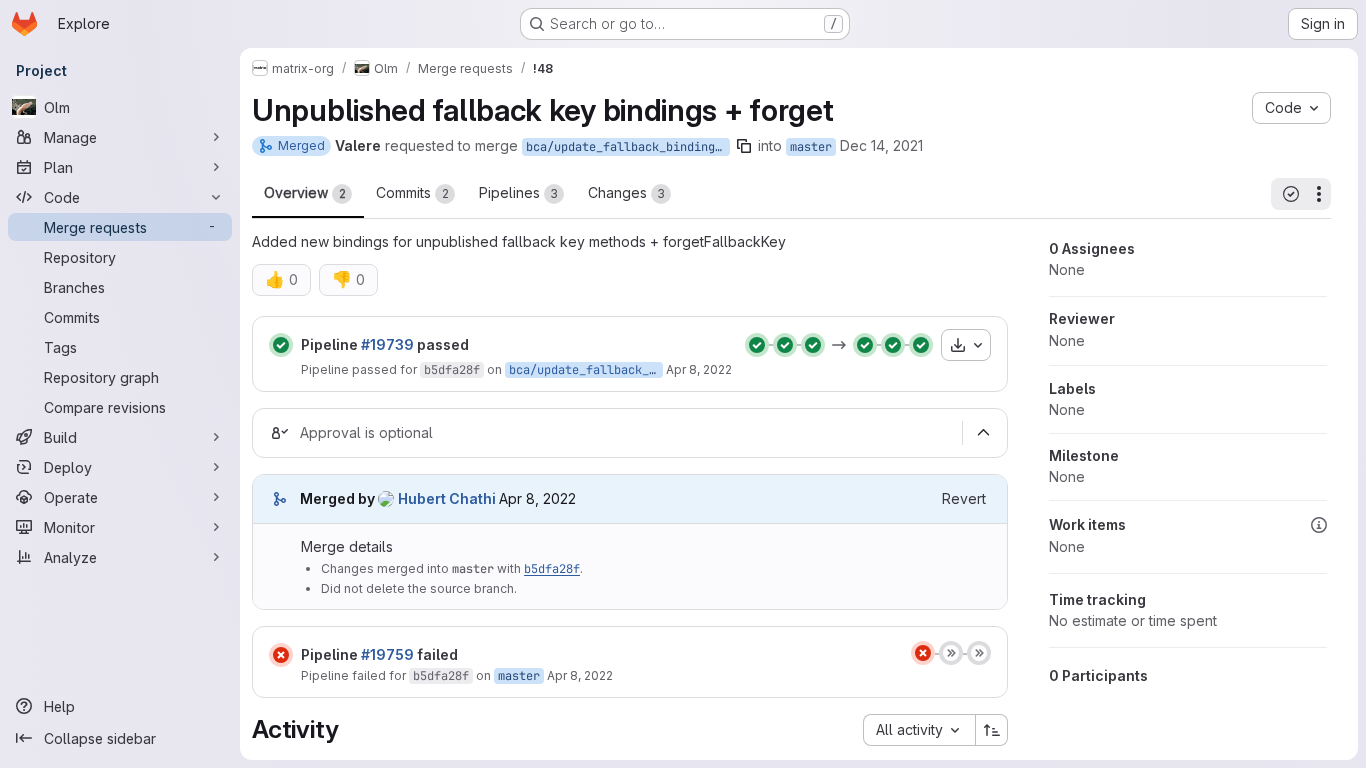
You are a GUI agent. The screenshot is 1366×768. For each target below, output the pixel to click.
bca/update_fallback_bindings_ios (628, 147)
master (811, 147)
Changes (626, 192)
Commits (412, 192)
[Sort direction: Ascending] (992, 730)
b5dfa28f (452, 370)
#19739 (387, 344)
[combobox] (919, 730)
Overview (305, 192)
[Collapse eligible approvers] (983, 433)
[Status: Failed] (281, 655)
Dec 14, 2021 (881, 145)
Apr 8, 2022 (699, 369)
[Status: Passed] (281, 345)
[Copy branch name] (744, 146)
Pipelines (518, 192)
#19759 (387, 654)
